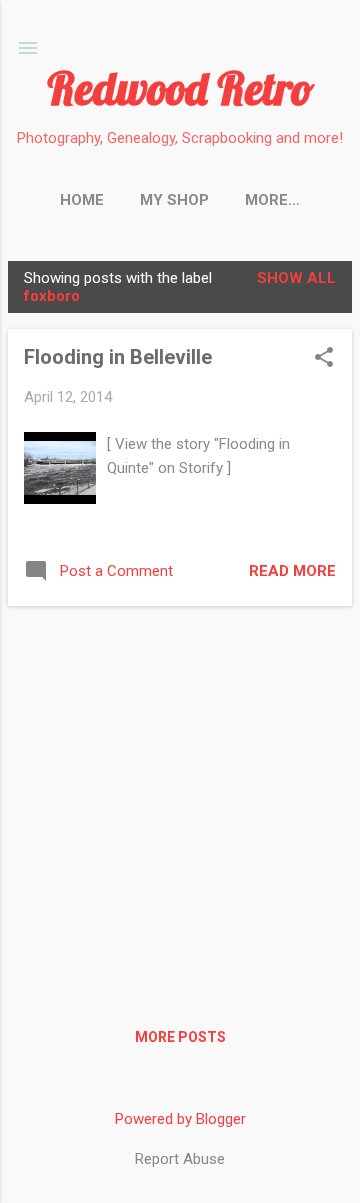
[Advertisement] (180, 802)
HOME (82, 200)
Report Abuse (180, 1159)
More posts (180, 1037)
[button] (324, 359)
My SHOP (174, 200)
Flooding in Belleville (118, 357)
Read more (292, 571)
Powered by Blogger (180, 1119)
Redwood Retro (180, 88)
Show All (296, 278)
